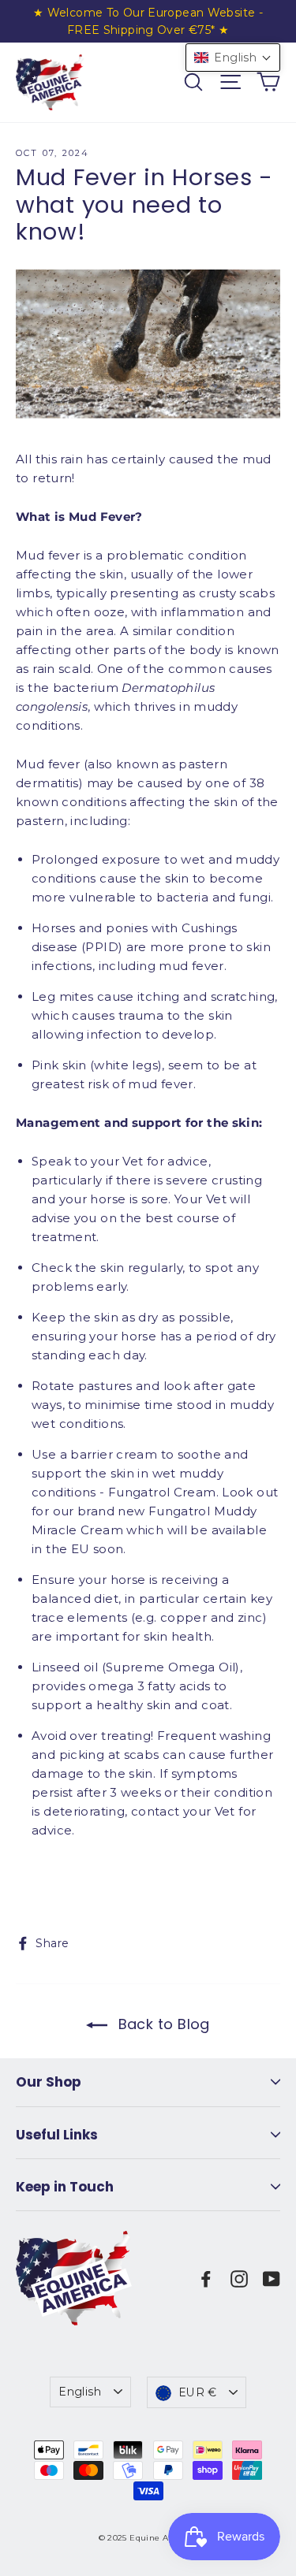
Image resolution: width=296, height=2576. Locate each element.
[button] (233, 58)
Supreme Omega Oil (170, 1667)
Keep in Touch (65, 2187)
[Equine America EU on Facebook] (206, 2278)
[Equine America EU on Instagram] (239, 2278)
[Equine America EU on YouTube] (272, 2278)
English (80, 2392)
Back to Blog (162, 2024)
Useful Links (57, 2135)
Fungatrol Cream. (163, 1492)
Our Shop (49, 2082)
